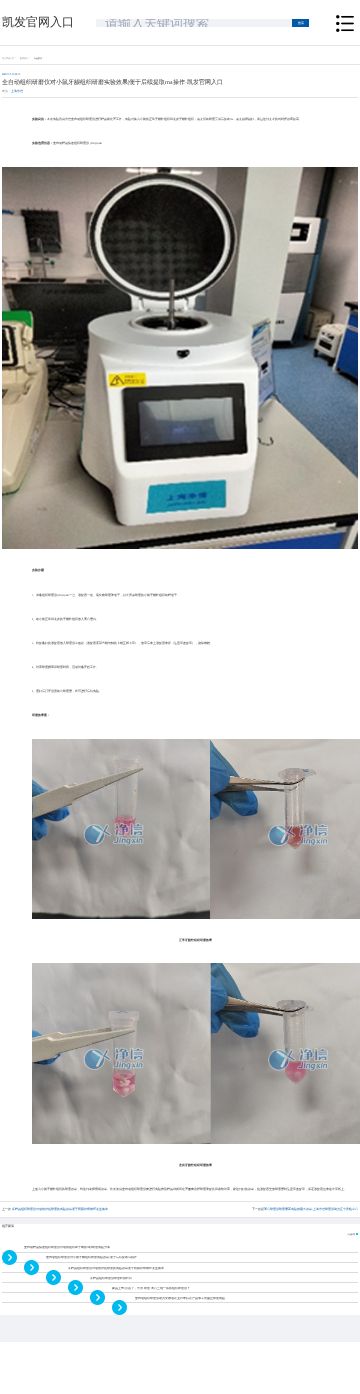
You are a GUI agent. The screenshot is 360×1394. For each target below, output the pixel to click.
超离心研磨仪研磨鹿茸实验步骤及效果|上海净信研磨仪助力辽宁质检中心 (309, 1209)
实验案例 (38, 58)
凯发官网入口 (38, 22)
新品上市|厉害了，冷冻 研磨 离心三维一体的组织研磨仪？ (151, 1288)
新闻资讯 (24, 58)
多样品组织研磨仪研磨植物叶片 (111, 1278)
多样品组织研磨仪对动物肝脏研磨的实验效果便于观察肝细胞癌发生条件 (60, 1209)
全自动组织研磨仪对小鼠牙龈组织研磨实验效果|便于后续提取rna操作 (91, 1257)
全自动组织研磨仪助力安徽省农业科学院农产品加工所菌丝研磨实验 (180, 1298)
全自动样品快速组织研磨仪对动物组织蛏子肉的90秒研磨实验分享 (67, 1247)
